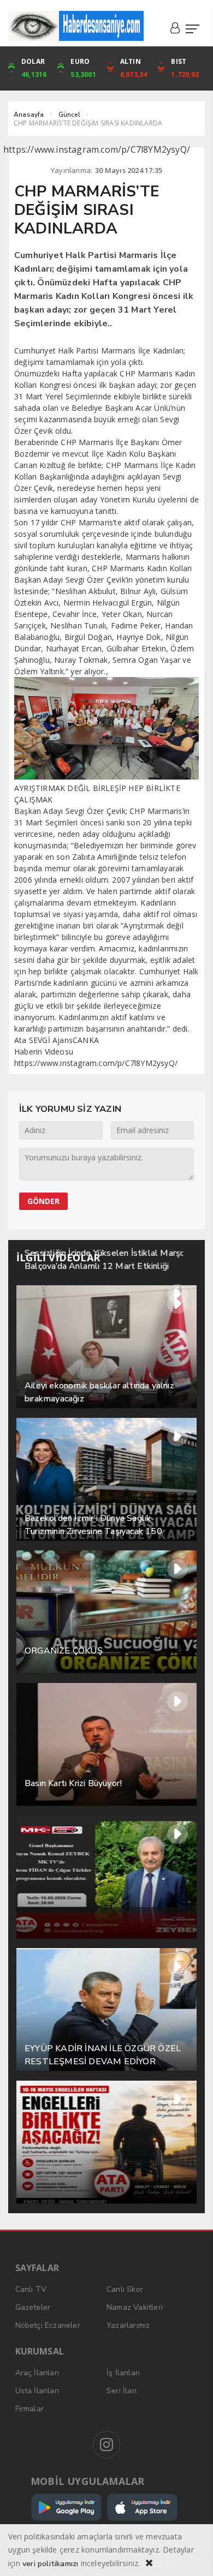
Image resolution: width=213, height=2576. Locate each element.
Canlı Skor (125, 2289)
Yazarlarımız (128, 2325)
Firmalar (30, 2409)
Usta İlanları (37, 2391)
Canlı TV (31, 2289)
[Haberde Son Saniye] (76, 26)
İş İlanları (123, 2373)
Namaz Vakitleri (135, 2307)
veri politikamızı (50, 2564)
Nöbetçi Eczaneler (48, 2325)
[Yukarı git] (191, 2554)
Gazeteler (33, 2307)
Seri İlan (122, 2391)
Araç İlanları (37, 2373)
